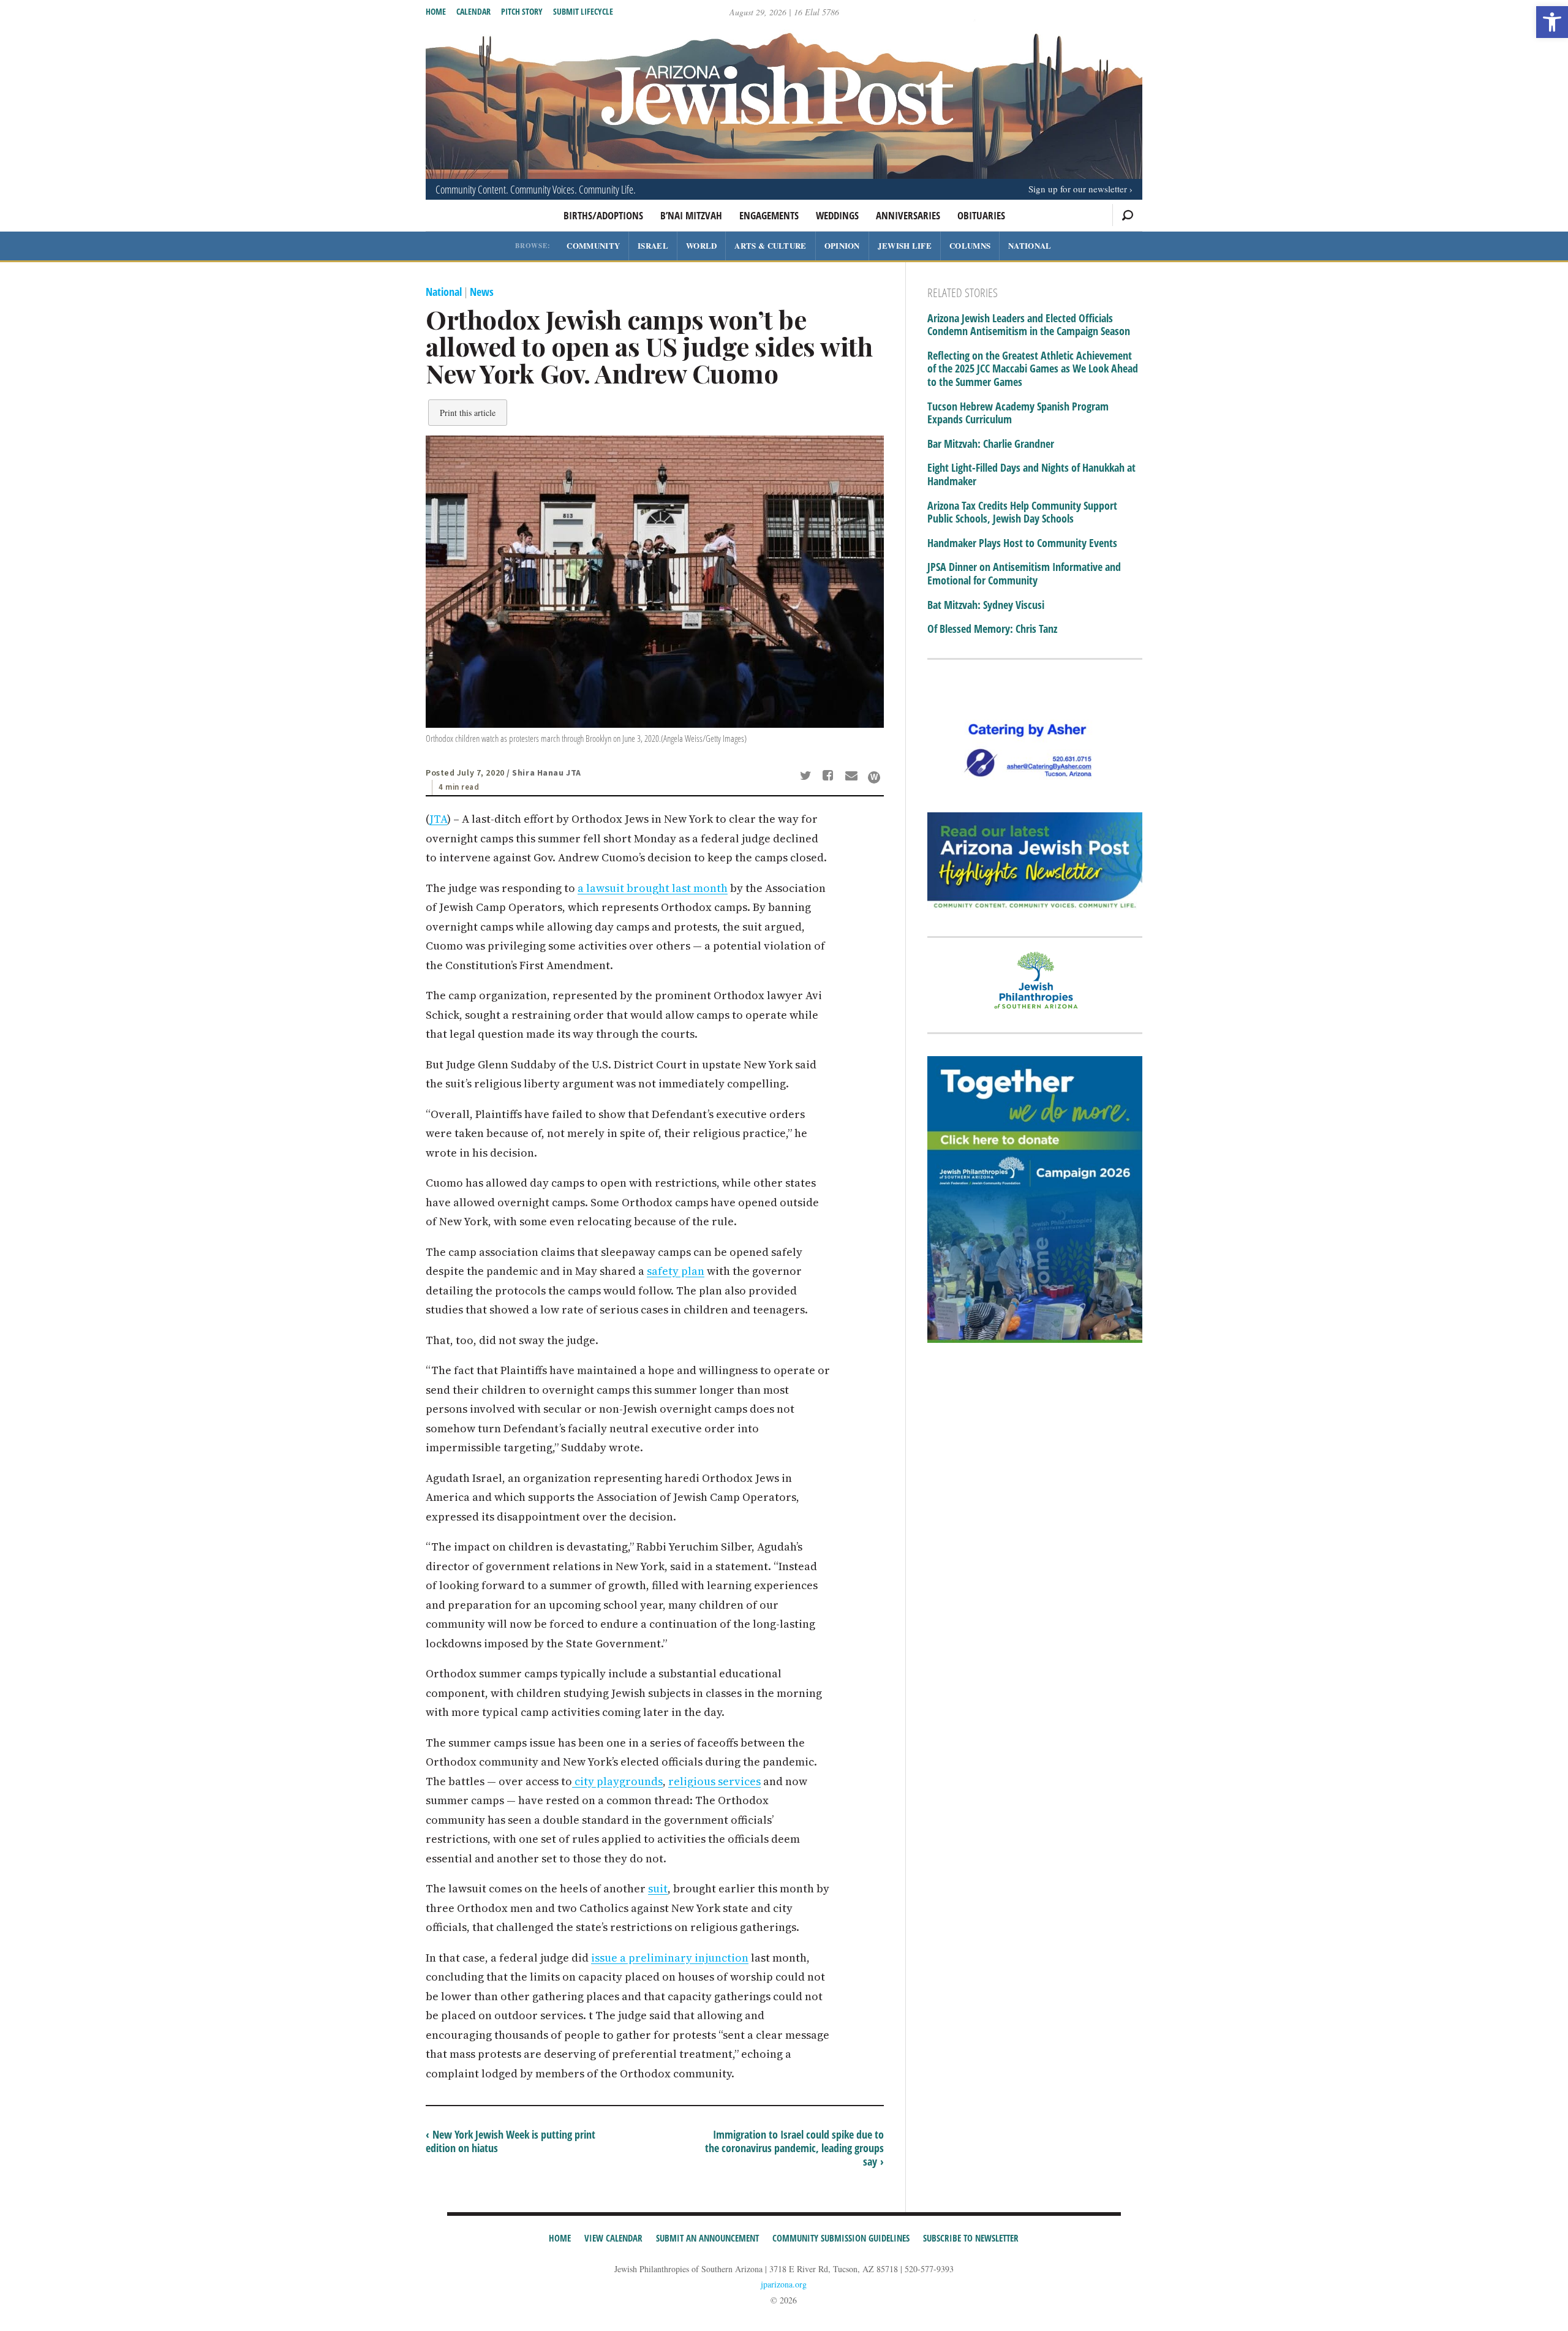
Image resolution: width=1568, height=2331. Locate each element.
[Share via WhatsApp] (874, 777)
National (1030, 245)
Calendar (473, 11)
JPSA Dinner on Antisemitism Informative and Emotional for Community (1024, 574)
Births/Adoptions (603, 215)
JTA (438, 819)
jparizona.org (784, 2284)
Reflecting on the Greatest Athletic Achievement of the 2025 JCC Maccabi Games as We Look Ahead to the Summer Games (1033, 369)
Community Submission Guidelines (841, 2238)
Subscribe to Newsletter (971, 2238)
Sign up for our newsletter (1078, 189)
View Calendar (613, 2238)
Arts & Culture (770, 245)
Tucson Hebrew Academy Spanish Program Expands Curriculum (1018, 413)
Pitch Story (522, 11)
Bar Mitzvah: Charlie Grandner (991, 444)
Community (593, 245)
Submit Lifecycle (583, 11)
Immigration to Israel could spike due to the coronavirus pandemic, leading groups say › (794, 2148)
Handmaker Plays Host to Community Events (1022, 543)
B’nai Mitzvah (691, 215)
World (702, 245)
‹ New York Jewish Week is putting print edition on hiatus (511, 2141)
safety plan (676, 1271)
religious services (714, 1781)
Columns (970, 245)
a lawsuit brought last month (653, 888)
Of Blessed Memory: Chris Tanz (992, 629)
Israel (653, 245)
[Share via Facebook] (830, 777)
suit (658, 1888)
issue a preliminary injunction (670, 1958)
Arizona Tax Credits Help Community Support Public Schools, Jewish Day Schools (1022, 512)
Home (436, 11)
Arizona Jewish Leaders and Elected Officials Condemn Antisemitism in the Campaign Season (1029, 325)
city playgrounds (617, 1781)
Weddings (837, 215)
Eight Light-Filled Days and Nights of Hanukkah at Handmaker (1031, 474)
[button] (1552, 22)
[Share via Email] (853, 777)
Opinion (842, 245)
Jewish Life (905, 245)
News (482, 292)
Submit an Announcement (707, 2238)
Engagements (769, 215)
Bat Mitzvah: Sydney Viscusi (986, 605)
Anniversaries (908, 215)
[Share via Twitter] (807, 777)
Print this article (468, 413)
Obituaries (981, 215)
